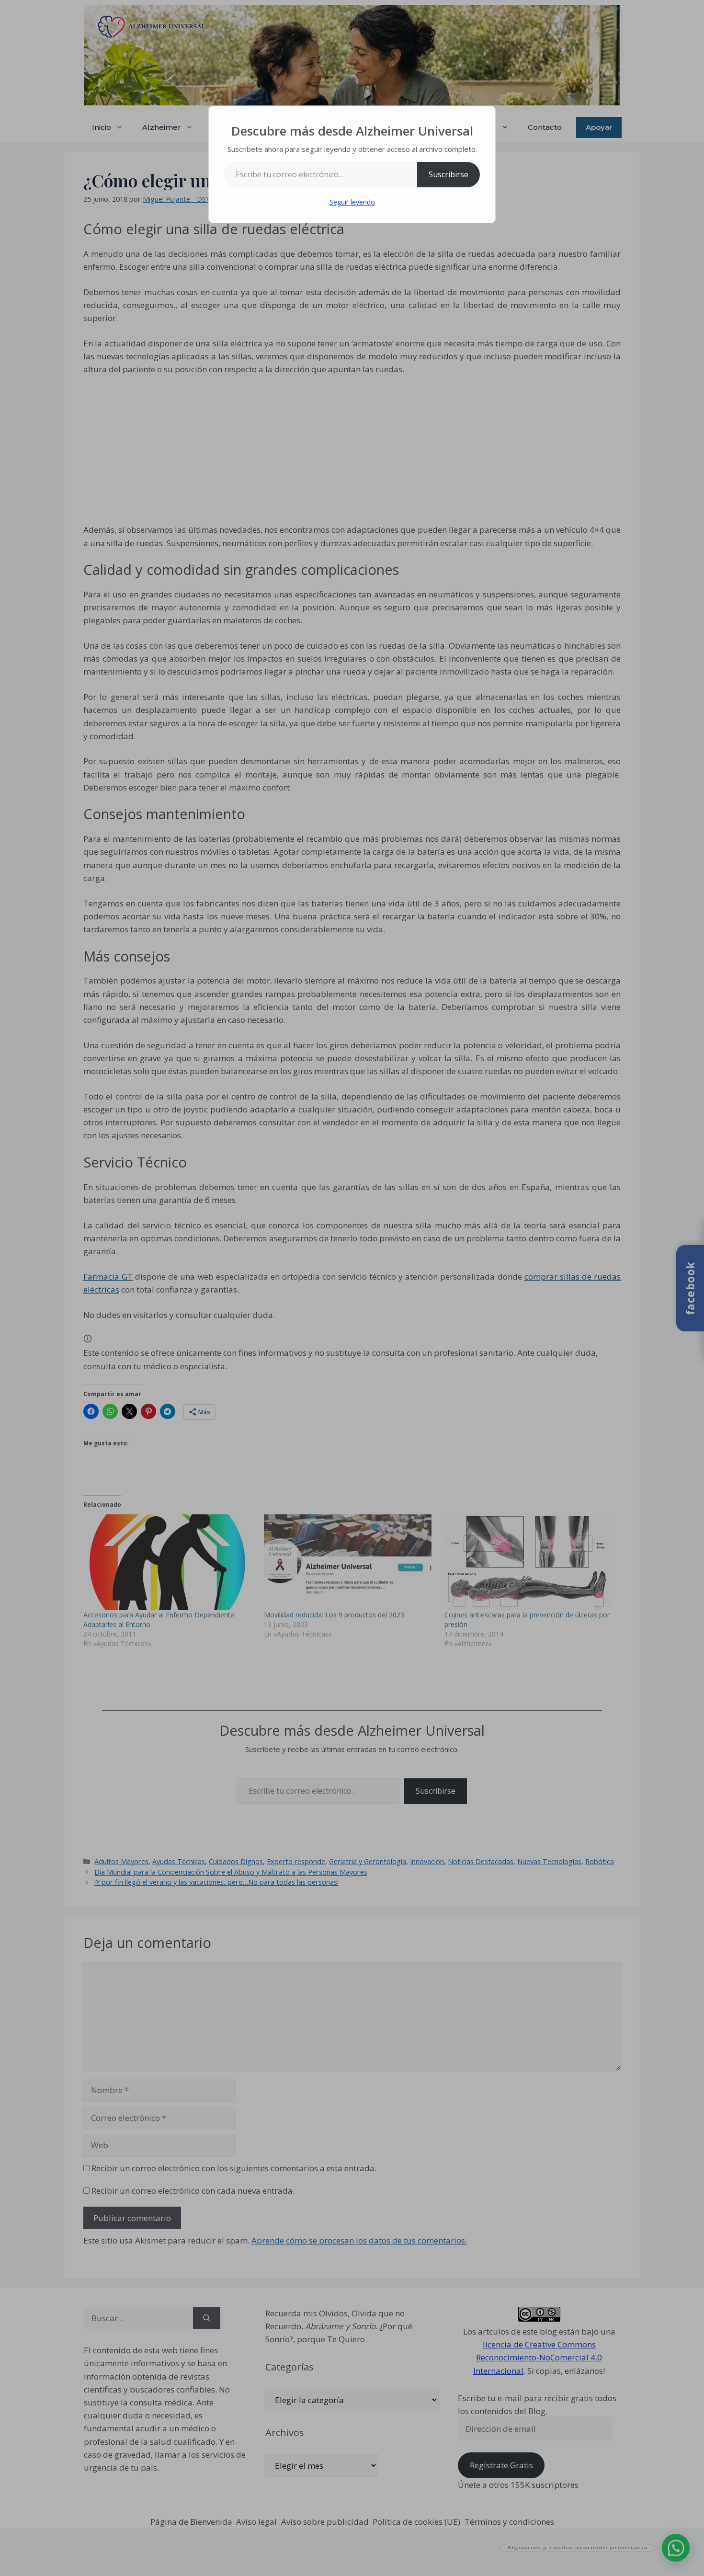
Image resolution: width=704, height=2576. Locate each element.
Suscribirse (449, 174)
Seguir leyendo (352, 202)
